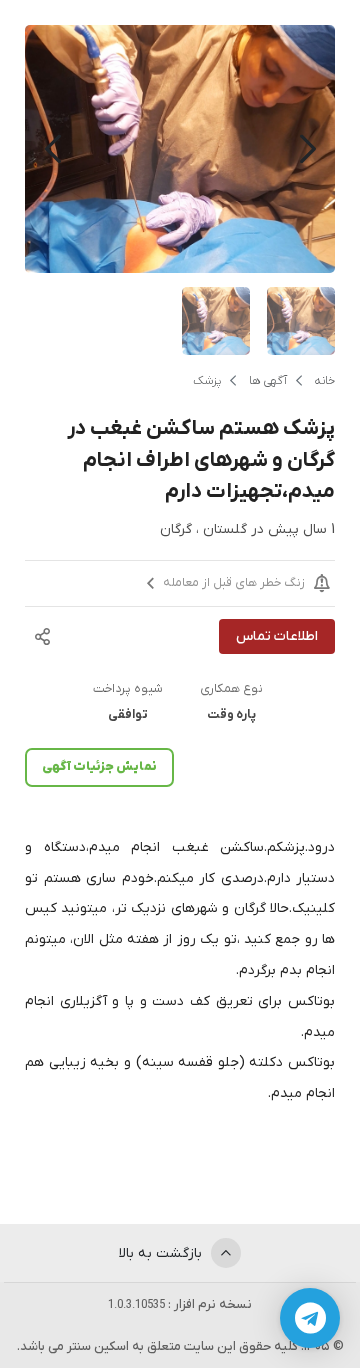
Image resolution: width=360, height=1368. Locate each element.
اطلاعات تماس (277, 636)
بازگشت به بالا (162, 1253)
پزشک (207, 381)
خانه (325, 381)
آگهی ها (268, 381)
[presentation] (307, 149)
